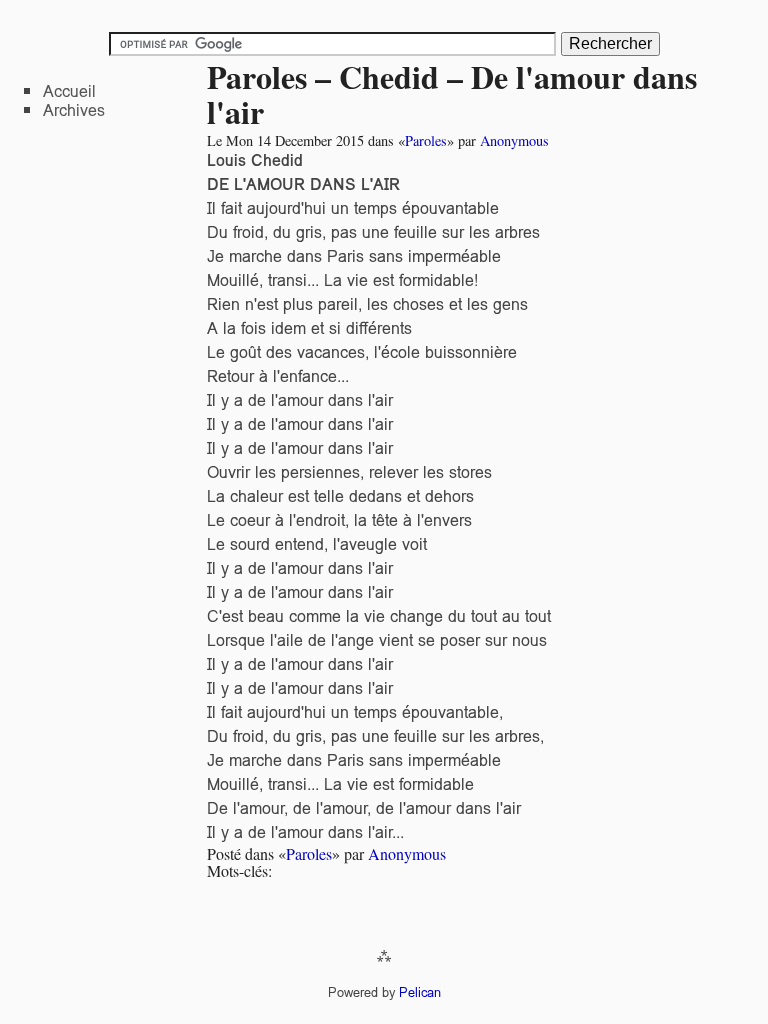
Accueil (69, 91)
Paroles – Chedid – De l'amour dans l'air (452, 94)
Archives (74, 110)
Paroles (426, 140)
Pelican (420, 992)
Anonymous (514, 140)
